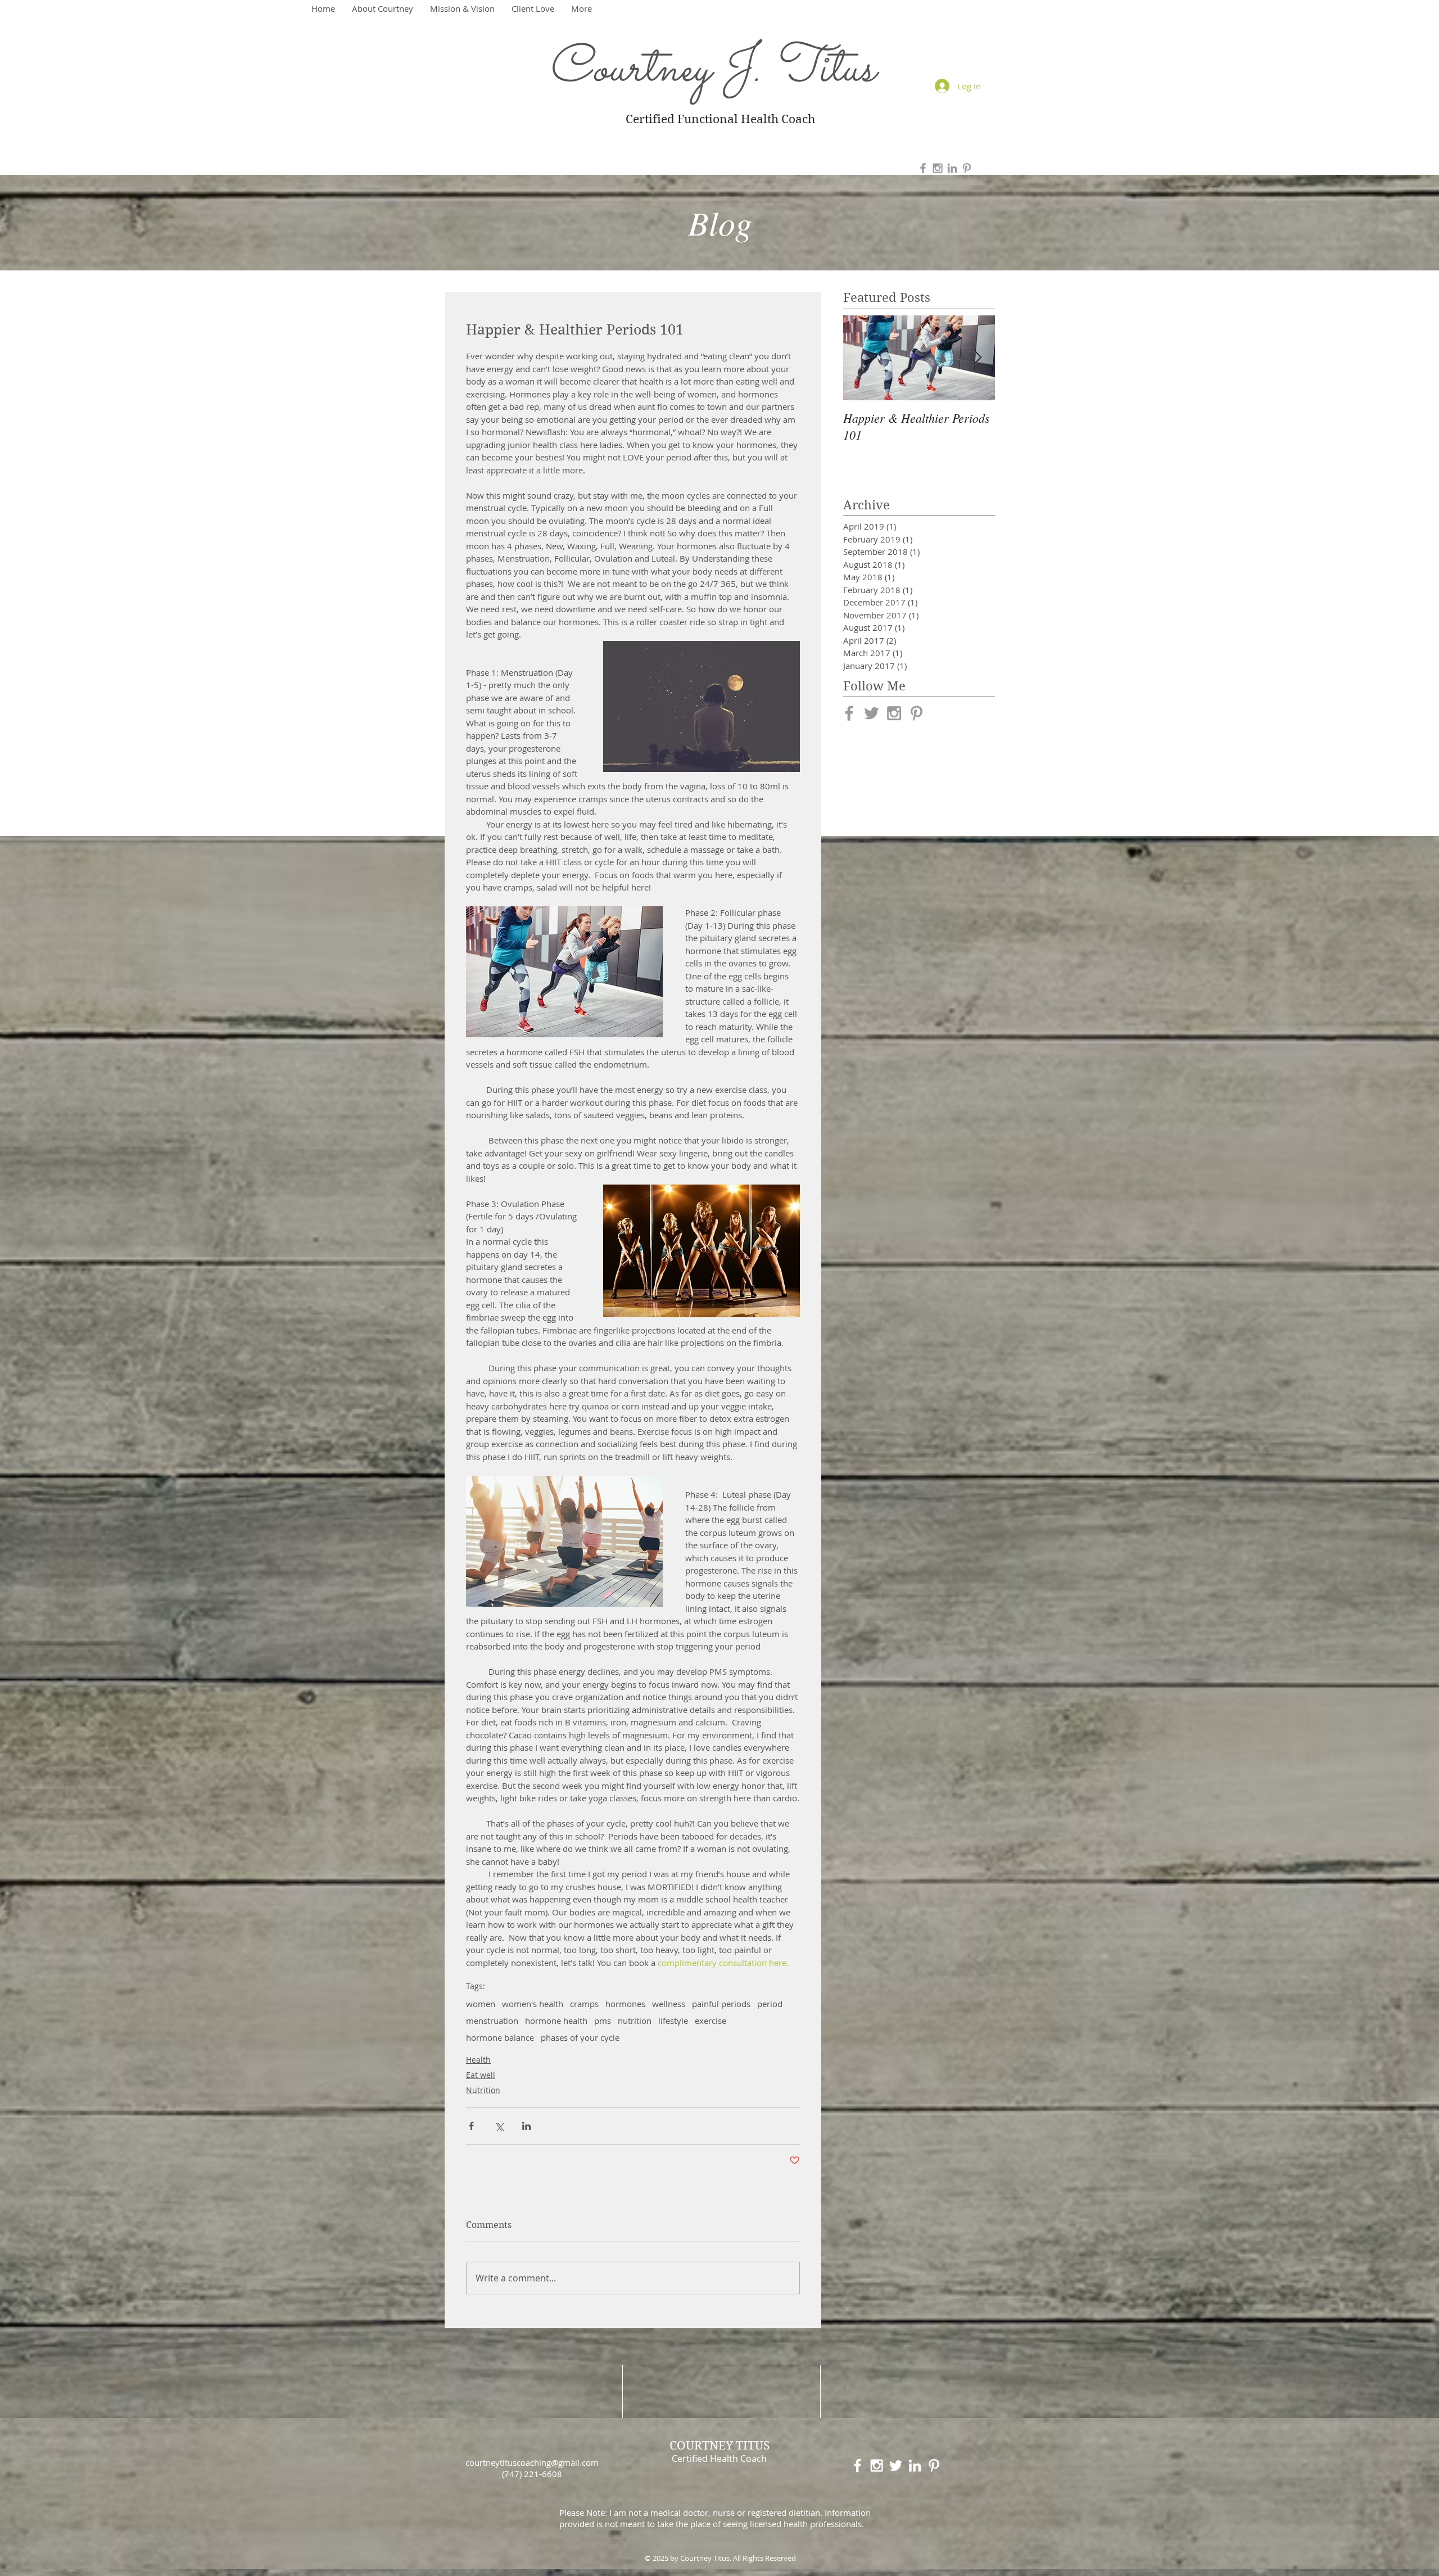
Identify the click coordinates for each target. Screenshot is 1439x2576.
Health (478, 2060)
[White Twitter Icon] (896, 2466)
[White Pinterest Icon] (934, 2466)
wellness (669, 2004)
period (770, 2004)
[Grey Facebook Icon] (923, 168)
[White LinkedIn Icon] (915, 2466)
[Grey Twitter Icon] (872, 713)
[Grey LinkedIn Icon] (952, 168)
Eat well (481, 2075)
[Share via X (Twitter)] (499, 2126)
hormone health (556, 2021)
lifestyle (673, 2021)
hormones (625, 2004)
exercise (711, 2021)
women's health (533, 2004)
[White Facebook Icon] (857, 2466)
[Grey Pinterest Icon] (967, 168)
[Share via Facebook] (471, 2126)
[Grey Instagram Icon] (938, 168)
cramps (584, 2004)
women (481, 2004)
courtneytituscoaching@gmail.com (532, 2462)
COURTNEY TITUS (719, 2446)
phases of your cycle (580, 2037)
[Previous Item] (861, 358)
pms (603, 2021)
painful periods (721, 2004)
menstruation (492, 2021)
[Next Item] (977, 358)
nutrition (635, 2021)
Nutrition (483, 2090)
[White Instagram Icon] (877, 2466)
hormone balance (500, 2037)
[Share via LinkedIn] (526, 2126)
